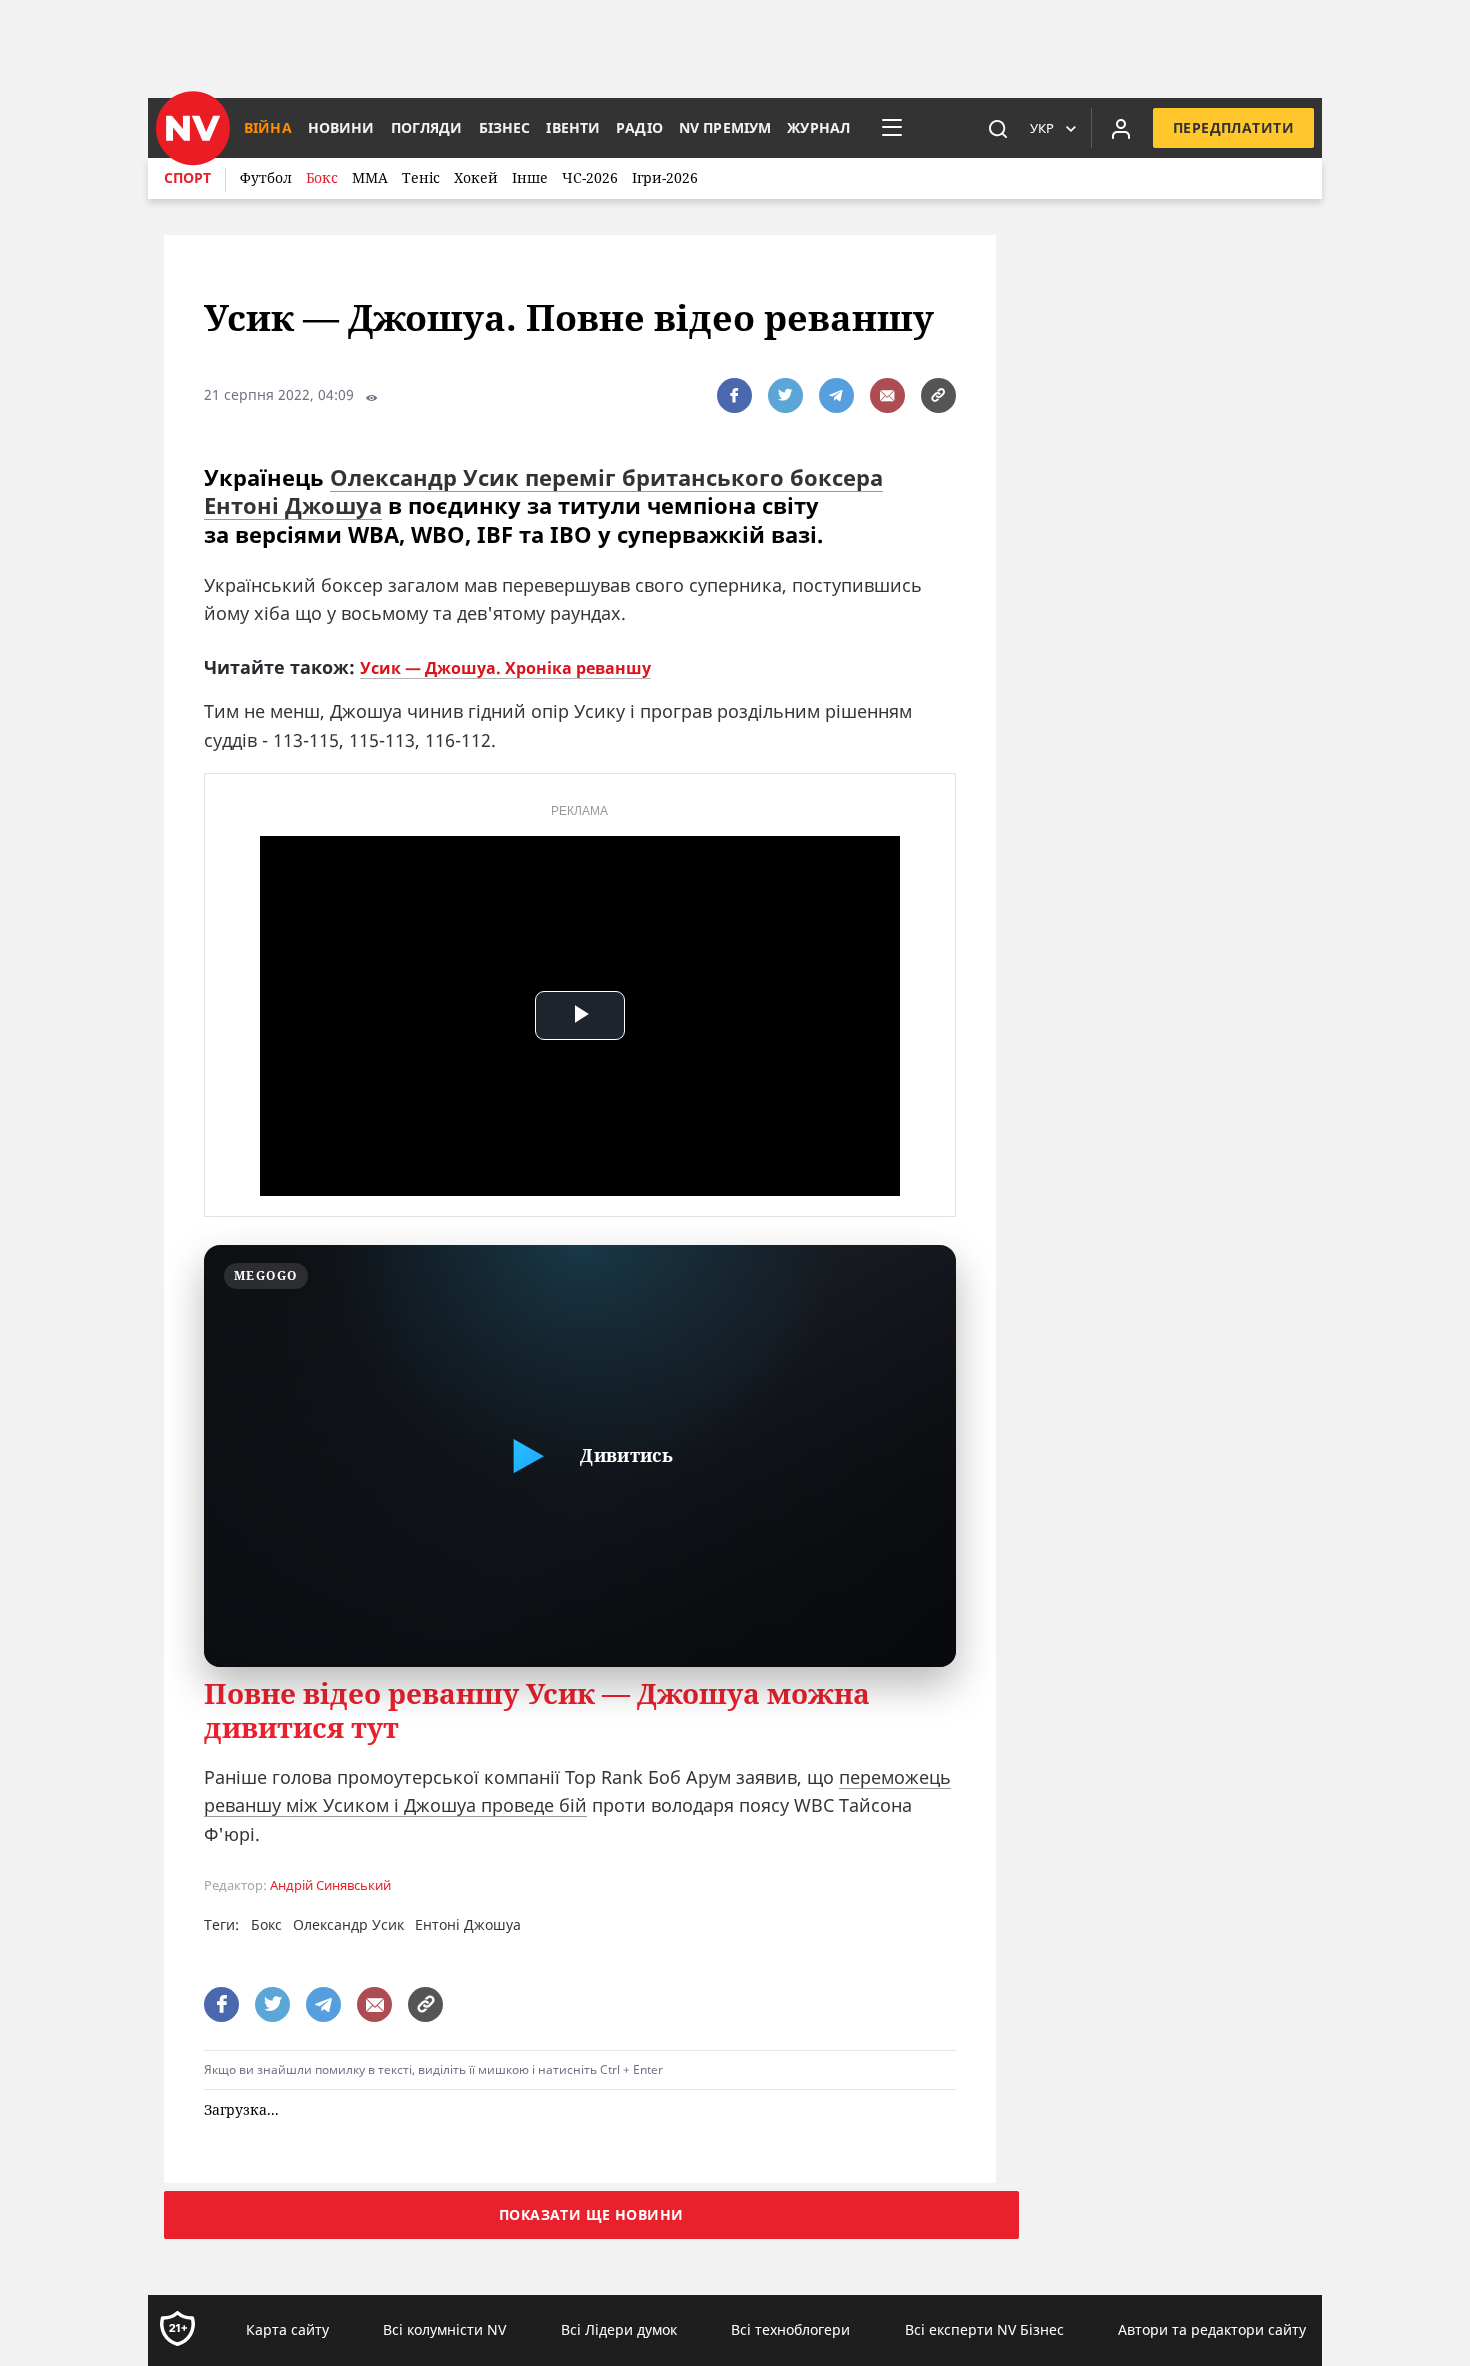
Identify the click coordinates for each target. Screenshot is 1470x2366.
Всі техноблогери (790, 2330)
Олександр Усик (348, 1924)
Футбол (266, 177)
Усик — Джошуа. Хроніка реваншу (505, 668)
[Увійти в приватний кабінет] (1121, 128)
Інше (530, 177)
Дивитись (626, 1455)
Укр (1042, 128)
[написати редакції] (887, 395)
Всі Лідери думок (619, 2330)
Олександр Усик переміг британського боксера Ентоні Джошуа (543, 491)
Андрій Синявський (330, 1885)
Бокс (322, 177)
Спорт (187, 177)
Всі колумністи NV (444, 2330)
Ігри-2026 (665, 177)
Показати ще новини (591, 2215)
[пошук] (998, 128)
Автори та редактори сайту (1212, 2330)
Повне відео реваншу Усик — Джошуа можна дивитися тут (537, 1710)
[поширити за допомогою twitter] (785, 395)
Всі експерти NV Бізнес (984, 2330)
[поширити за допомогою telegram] (836, 395)
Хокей (476, 177)
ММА (370, 177)
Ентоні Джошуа (468, 1924)
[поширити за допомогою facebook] (734, 395)
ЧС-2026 (590, 177)
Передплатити (1233, 127)
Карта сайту (287, 2330)
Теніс (421, 177)
